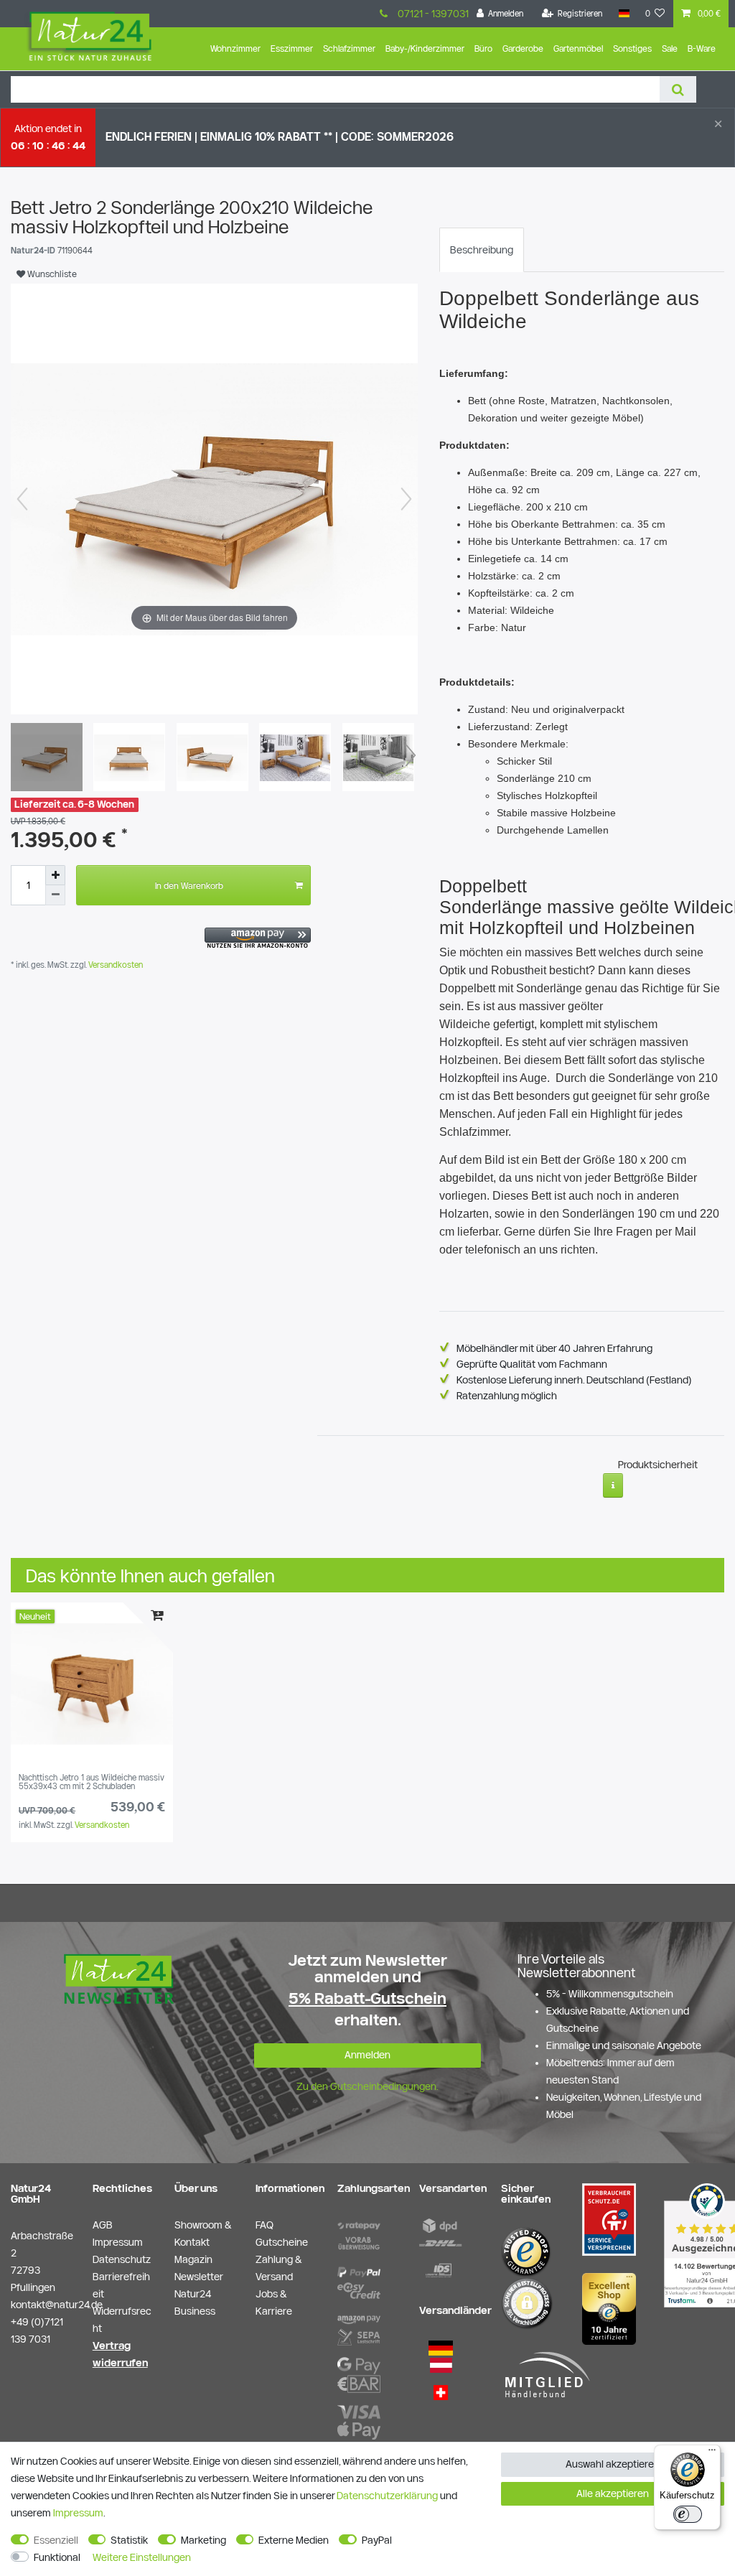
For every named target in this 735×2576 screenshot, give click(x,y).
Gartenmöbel (578, 48)
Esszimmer (292, 48)
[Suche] (678, 89)
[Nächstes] (406, 499)
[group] (92, 1684)
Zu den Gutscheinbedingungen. (367, 2086)
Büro (483, 48)
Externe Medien (294, 2540)
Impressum (78, 2513)
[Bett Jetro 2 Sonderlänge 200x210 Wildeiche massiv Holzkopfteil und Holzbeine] (47, 759)
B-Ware (702, 48)
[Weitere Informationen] (613, 1485)
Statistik (129, 2540)
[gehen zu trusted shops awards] (609, 2307)
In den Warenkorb (189, 885)
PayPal (377, 2540)
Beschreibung (482, 250)
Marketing (203, 2540)
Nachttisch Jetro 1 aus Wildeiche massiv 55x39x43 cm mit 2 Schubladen (92, 1782)
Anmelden (367, 2055)
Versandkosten (114, 965)
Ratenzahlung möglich (507, 1396)
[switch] (688, 2514)
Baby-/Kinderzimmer (425, 48)
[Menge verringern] (55, 895)
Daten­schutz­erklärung (387, 2496)
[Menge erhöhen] (55, 875)
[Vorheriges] (22, 499)
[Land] (623, 14)
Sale (670, 48)
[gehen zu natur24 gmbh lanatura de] (609, 2218)
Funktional (57, 2557)
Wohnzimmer (235, 48)
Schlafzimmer (349, 48)
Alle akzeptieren (613, 2493)
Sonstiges (632, 48)
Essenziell (56, 2540)
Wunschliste (51, 274)
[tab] (482, 250)
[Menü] (712, 2453)
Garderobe (523, 48)
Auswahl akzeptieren (613, 2464)
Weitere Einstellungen (142, 2557)
